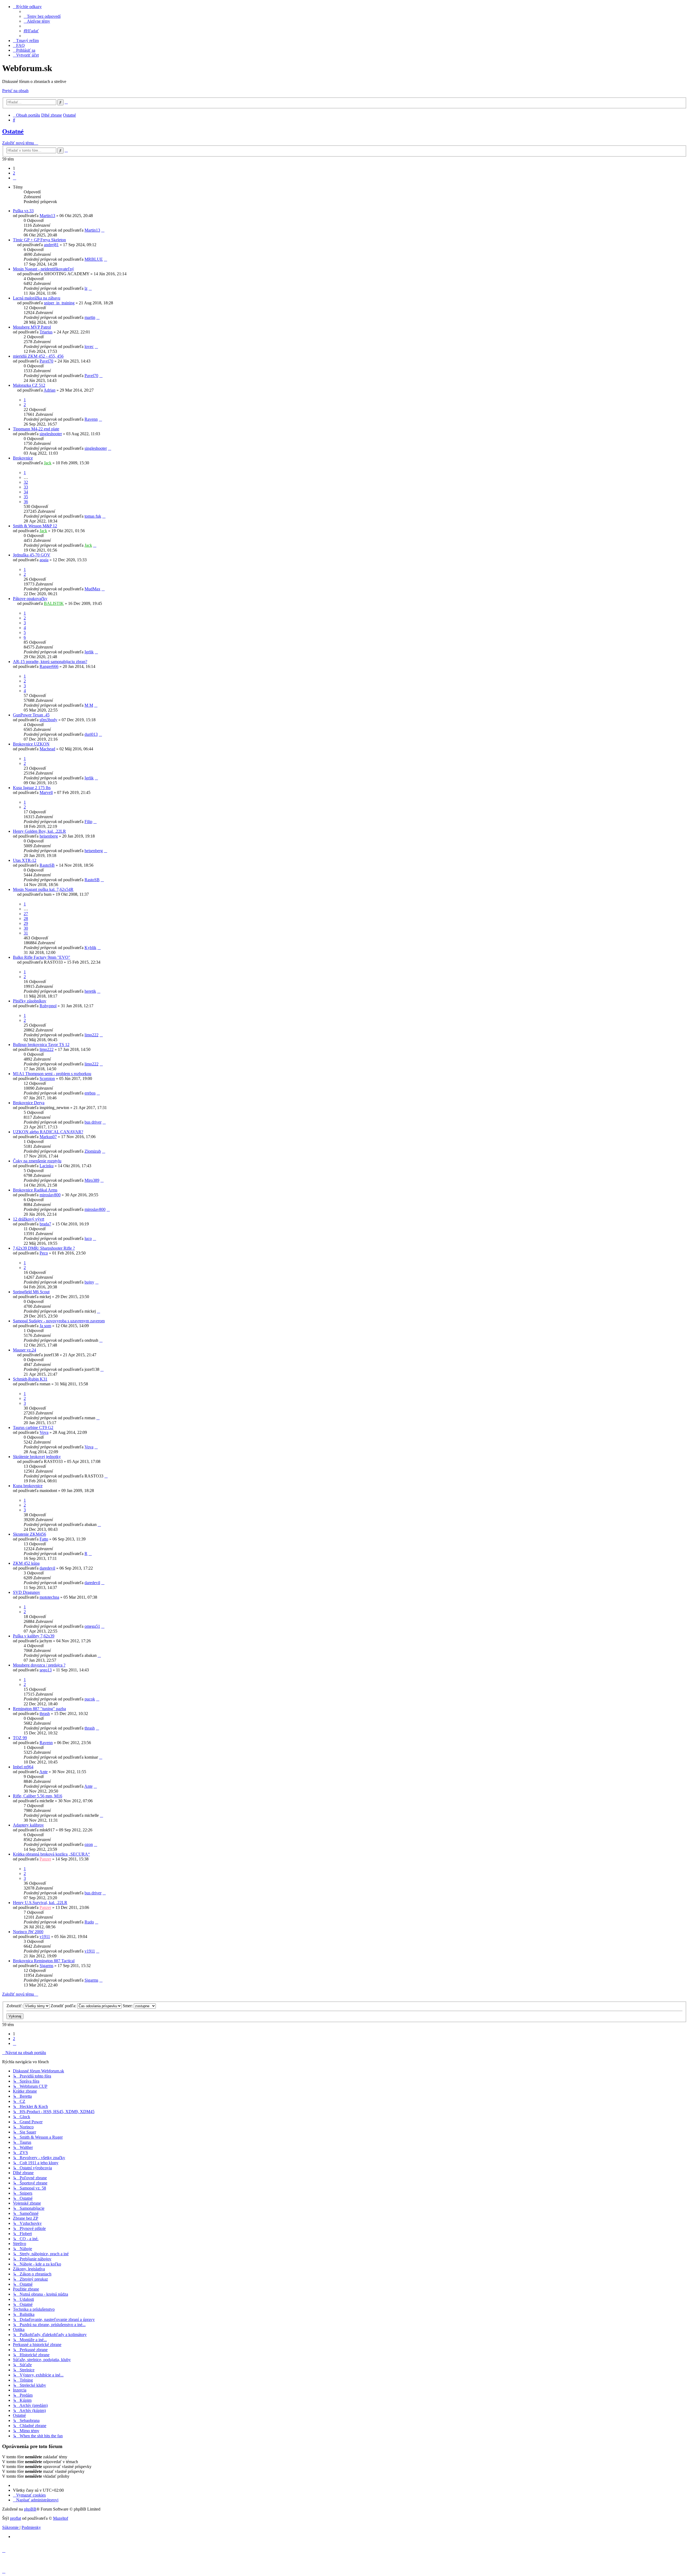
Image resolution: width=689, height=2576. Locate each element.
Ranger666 (49, 666)
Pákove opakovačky (30, 599)
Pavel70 (46, 361)
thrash (45, 1714)
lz (86, 288)
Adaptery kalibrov (28, 1825)
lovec (89, 346)
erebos (90, 1093)
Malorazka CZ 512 (29, 385)
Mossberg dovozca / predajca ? (39, 1665)
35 (26, 497)
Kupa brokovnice (28, 1486)
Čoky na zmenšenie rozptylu (37, 1161)
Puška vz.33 (23, 211)
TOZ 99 (20, 1738)
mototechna (49, 1597)
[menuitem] (42, 16)
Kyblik (90, 948)
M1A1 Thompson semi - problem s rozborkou (52, 1074)
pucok (90, 1699)
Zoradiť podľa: (64, 2006)
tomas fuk (93, 516)
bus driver (93, 1122)
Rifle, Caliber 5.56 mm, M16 (38, 1796)
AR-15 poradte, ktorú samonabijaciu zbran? (50, 662)
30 (26, 928)
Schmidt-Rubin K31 (30, 1379)
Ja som (45, 1326)
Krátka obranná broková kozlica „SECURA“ (51, 1854)
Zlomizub (93, 1151)
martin (90, 317)
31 (26, 933)
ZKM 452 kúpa (26, 1563)
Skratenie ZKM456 (29, 1534)
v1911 (45, 1937)
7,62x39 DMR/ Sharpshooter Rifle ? (44, 1248)
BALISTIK (54, 603)
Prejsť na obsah (15, 91)
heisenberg (49, 836)
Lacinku (47, 1166)
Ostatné (13, 131)
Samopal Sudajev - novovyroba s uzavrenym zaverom (59, 1321)
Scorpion (47, 1078)
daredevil (47, 1568)
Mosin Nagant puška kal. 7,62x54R (43, 889)
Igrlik (89, 652)
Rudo (89, 1922)
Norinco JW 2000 (28, 1932)
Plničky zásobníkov (30, 1001)
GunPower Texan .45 (31, 715)
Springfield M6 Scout (31, 1292)
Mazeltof (61, 2518)
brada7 (45, 1224)
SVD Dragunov (27, 1592)
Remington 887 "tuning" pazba (39, 1709)
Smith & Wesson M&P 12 (35, 526)
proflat (15, 2518)
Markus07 (48, 1137)
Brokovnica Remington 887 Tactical (44, 1961)
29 (26, 923)
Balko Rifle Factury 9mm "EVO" (42, 957)
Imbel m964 (23, 1767)
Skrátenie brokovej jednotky (37, 1457)
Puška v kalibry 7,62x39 (34, 1636)
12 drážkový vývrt (29, 1219)
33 (26, 487)
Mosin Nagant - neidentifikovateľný (43, 269)
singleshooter (51, 434)
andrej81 (51, 245)
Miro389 (92, 1180)
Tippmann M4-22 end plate (36, 429)
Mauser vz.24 (24, 1350)
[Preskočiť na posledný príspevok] (103, 230)
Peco (44, 1253)
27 (26, 914)
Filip (88, 822)
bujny (89, 1282)
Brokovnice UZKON (31, 744)
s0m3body (48, 720)
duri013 (91, 734)
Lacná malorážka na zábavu (37, 298)
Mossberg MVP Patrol (32, 327)
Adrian (50, 390)
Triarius (46, 332)
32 (26, 482)
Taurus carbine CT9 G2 (33, 1428)
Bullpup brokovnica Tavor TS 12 (41, 1045)
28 (26, 918)
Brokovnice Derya (29, 1103)
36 (26, 502)
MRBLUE (94, 259)
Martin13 (47, 216)
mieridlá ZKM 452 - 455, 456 (38, 356)
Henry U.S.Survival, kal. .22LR (40, 1903)
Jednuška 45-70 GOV (32, 555)
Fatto (44, 1539)
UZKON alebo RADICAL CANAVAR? (48, 1132)
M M (89, 705)
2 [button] (14, 173)
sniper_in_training (59, 303)
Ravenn (91, 419)
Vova (44, 1432)
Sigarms (46, 1966)
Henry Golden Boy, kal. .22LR (39, 831)
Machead (47, 749)
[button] (15, 178)
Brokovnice (23, 458)
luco (88, 1238)
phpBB (30, 2509)
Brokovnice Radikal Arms (35, 1190)
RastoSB (47, 865)
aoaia (44, 560)
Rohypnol (48, 1006)
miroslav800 (50, 1195)
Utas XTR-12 (25, 860)
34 (26, 492)
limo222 (92, 1035)
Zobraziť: (15, 2006)
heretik (90, 991)
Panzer (45, 1859)
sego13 (46, 1670)
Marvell (46, 792)
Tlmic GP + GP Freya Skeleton (39, 240)
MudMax (92, 589)
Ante (43, 1772)
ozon (89, 1844)
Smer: (128, 2006)
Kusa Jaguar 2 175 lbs (32, 788)
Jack (48, 463)
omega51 (92, 1626)
